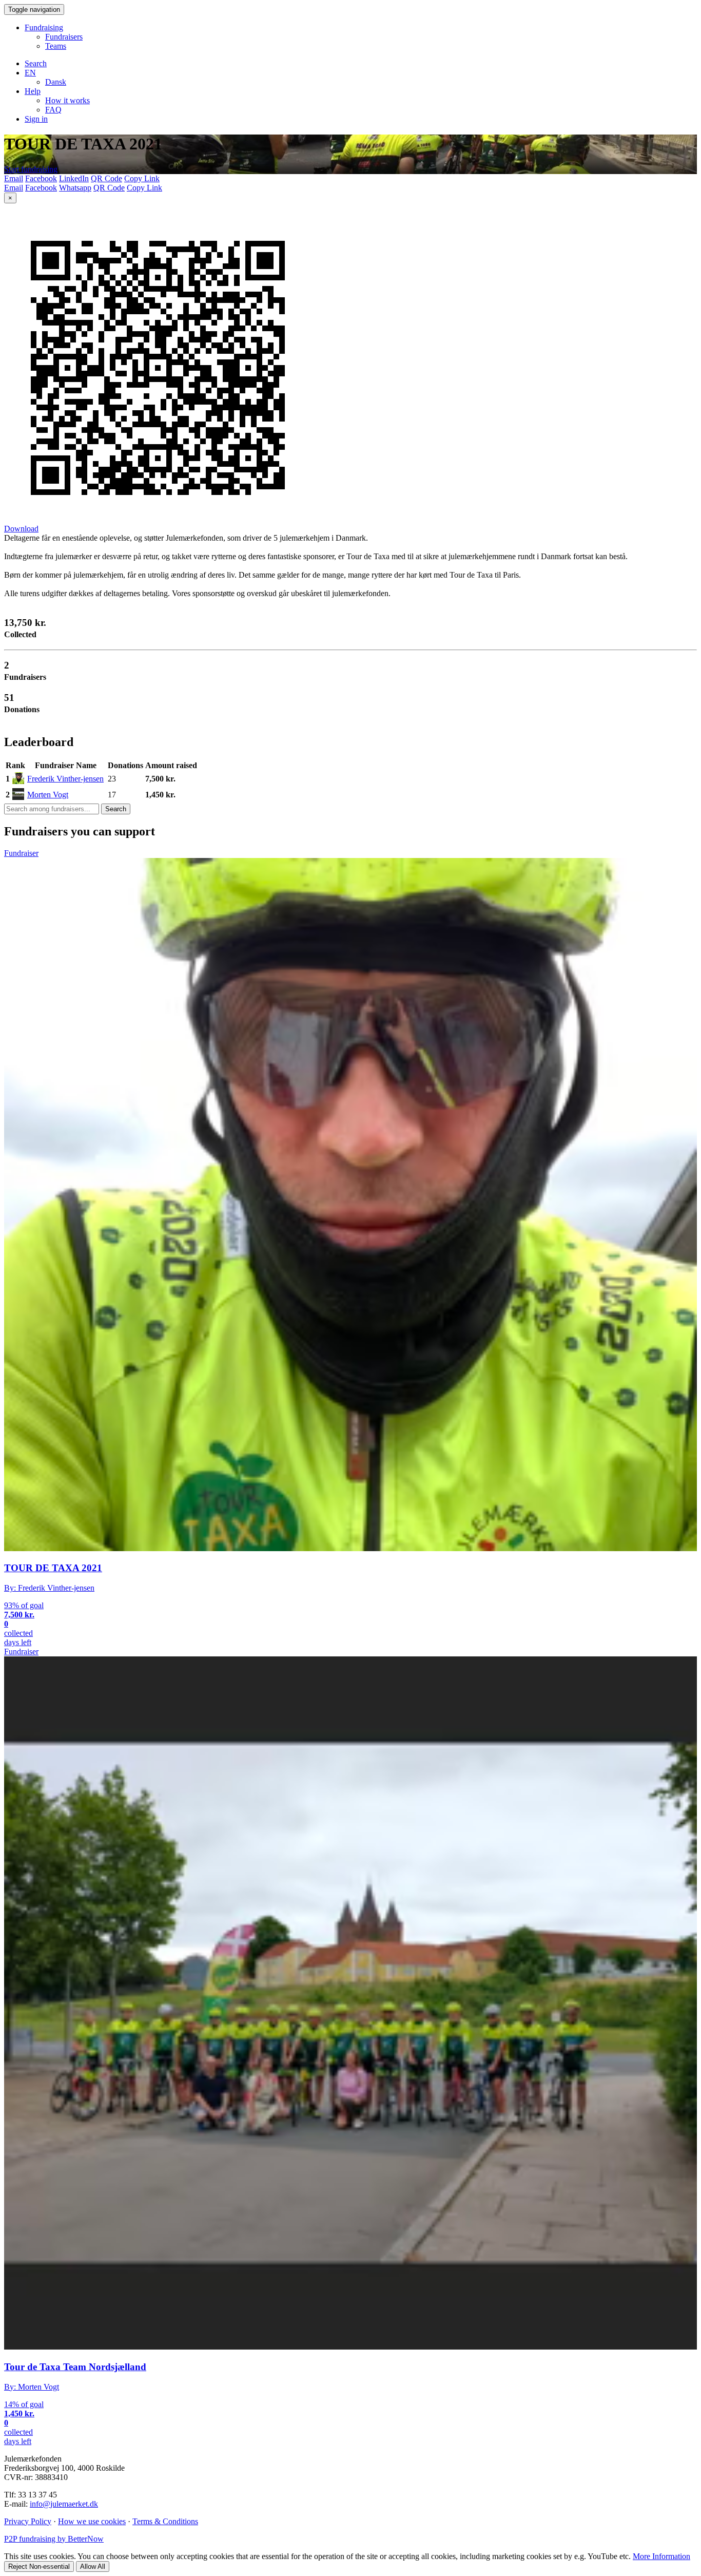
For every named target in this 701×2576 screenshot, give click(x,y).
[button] (30, 73)
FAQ (53, 110)
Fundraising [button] (44, 27)
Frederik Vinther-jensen (65, 779)
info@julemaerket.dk (64, 2504)
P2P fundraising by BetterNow (54, 2539)
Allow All (93, 2567)
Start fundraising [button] (31, 169)
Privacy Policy (28, 2521)
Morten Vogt (48, 795)
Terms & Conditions (165, 2521)
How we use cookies (92, 2521)
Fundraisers (64, 37)
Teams (56, 46)
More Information (661, 2556)
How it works (67, 100)
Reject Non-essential (39, 2567)
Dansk (56, 82)
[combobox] (52, 809)
